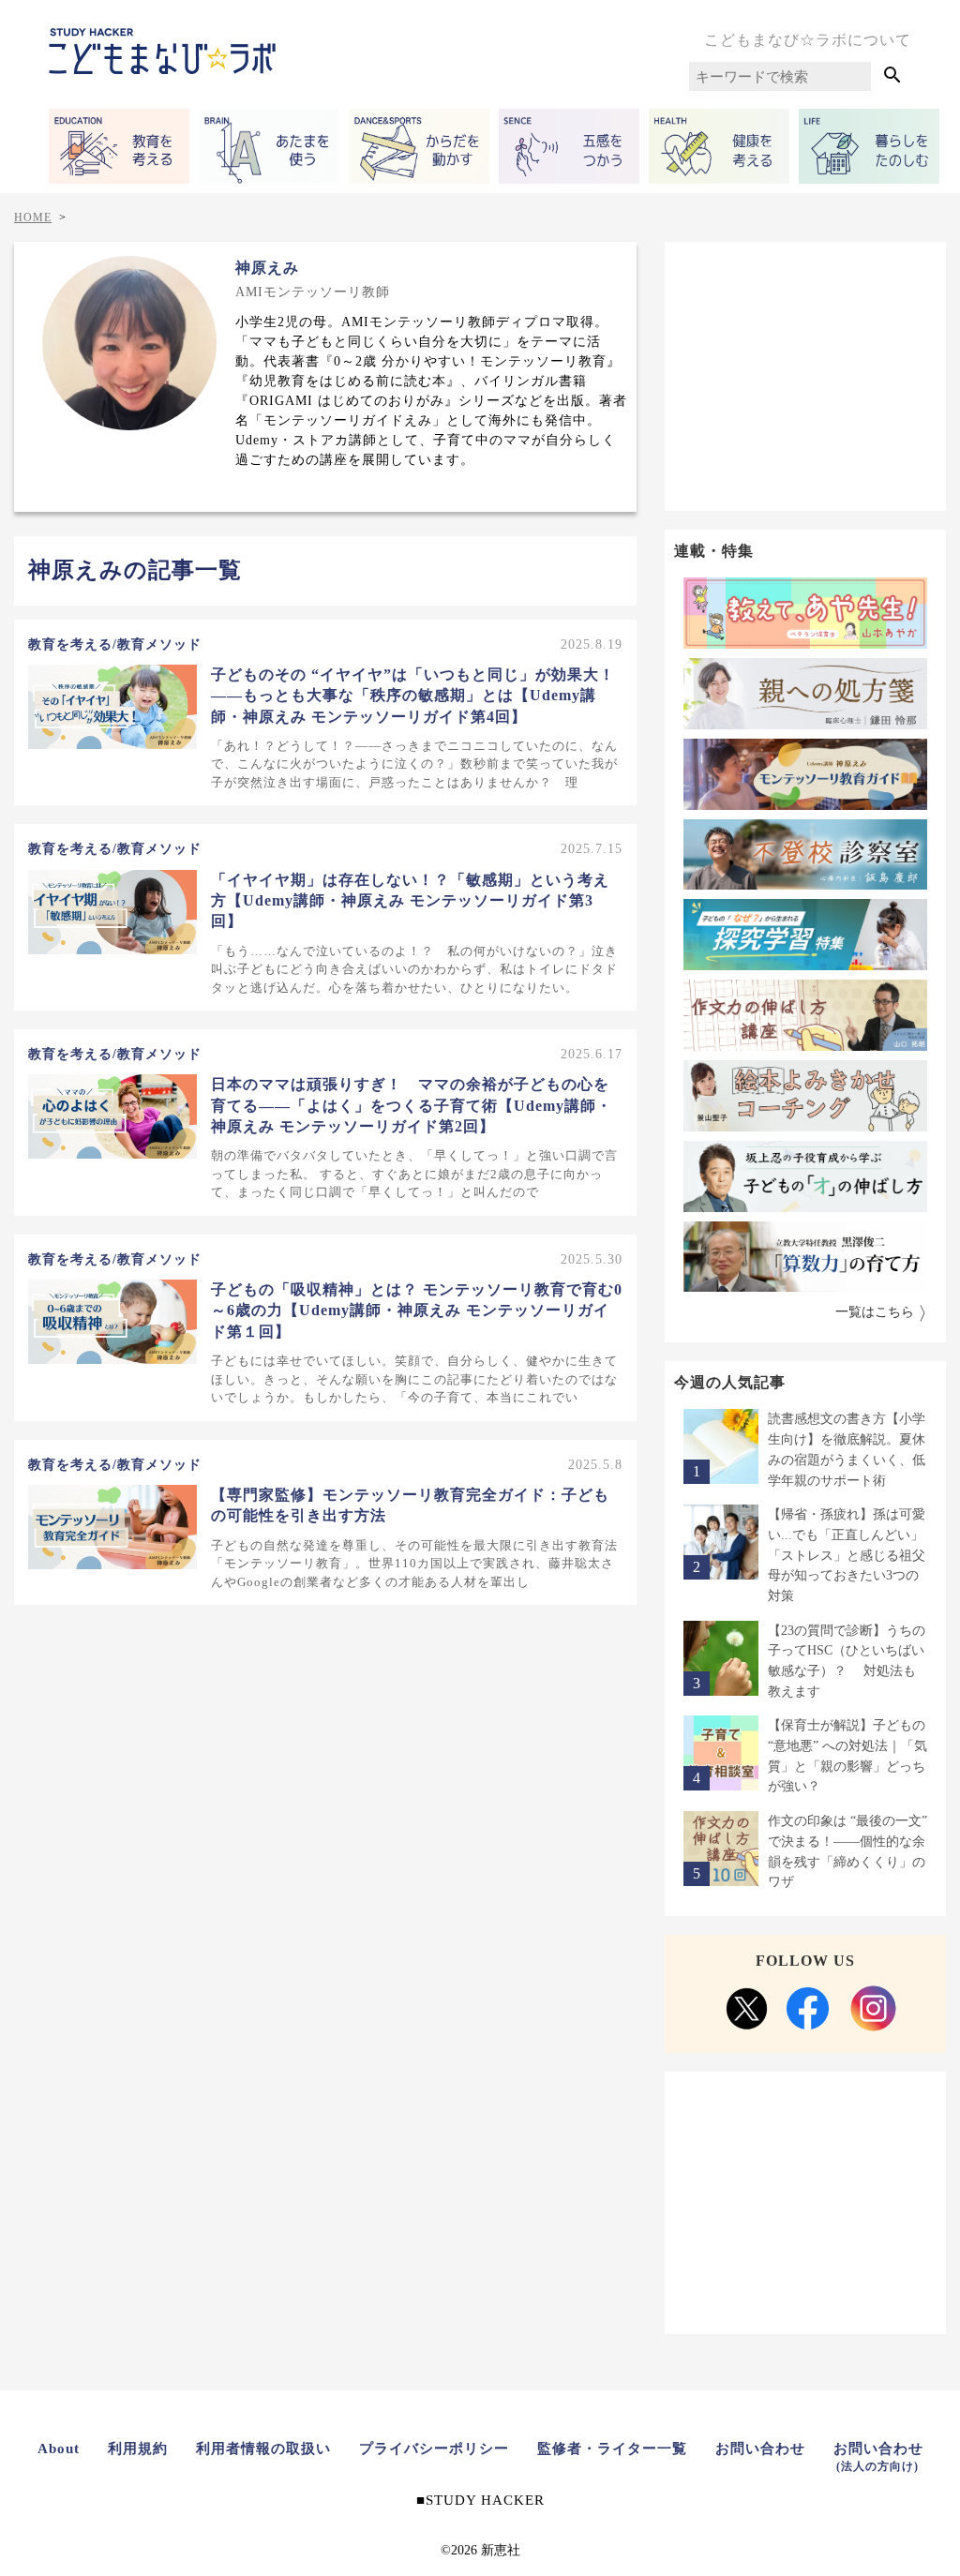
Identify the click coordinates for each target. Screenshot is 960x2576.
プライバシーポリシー (434, 2449)
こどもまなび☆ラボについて (808, 40)
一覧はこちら (875, 1312)
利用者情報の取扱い (263, 2449)
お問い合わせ (760, 2449)
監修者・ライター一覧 (612, 2449)
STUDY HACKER (485, 2500)
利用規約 (138, 2449)
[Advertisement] (805, 373)
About (59, 2449)
